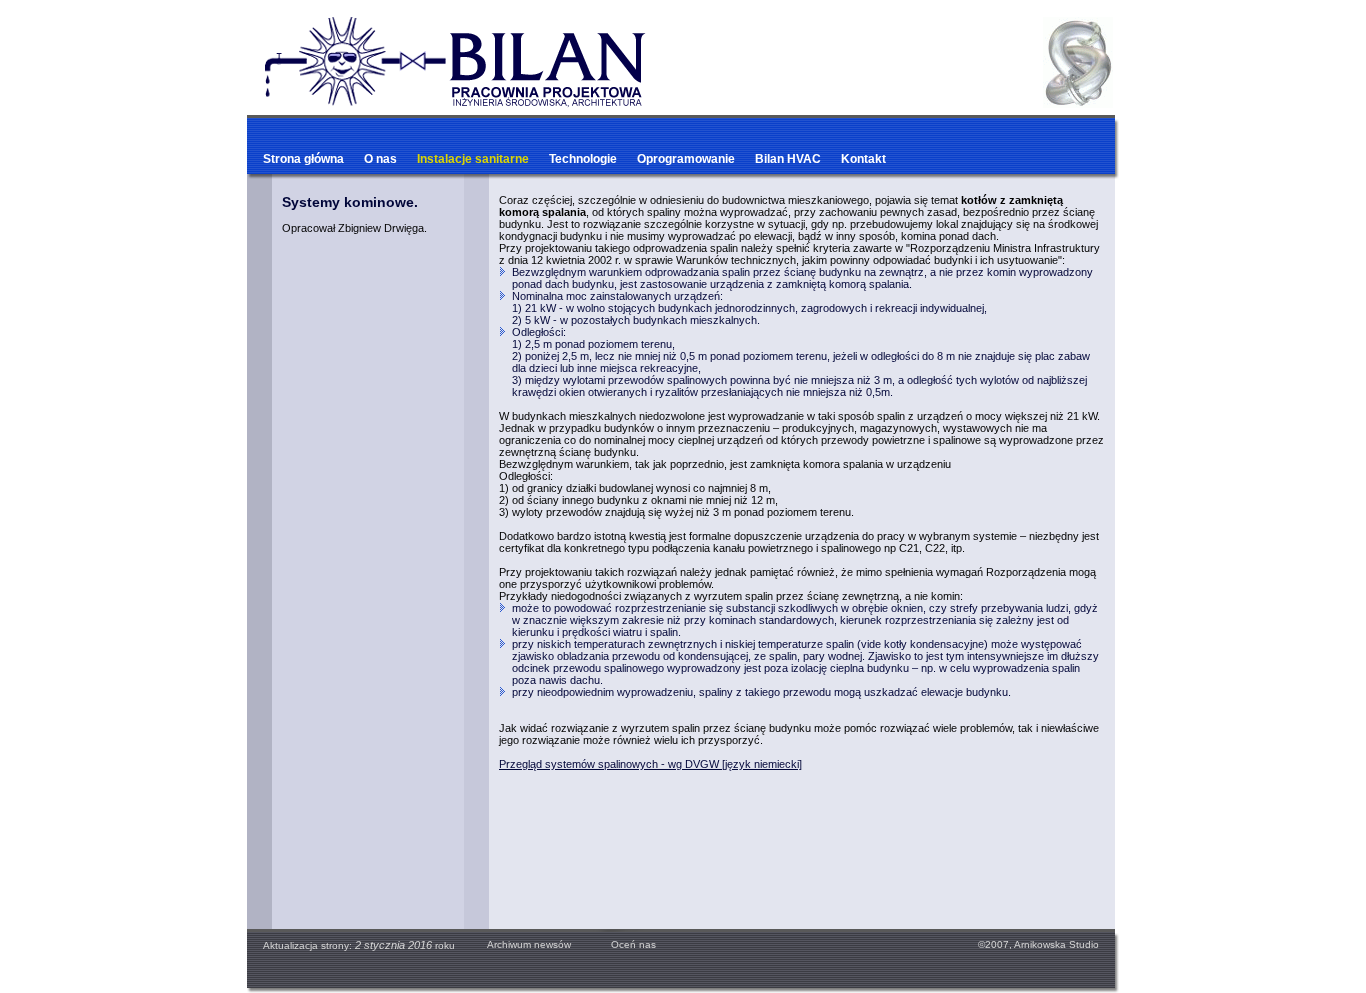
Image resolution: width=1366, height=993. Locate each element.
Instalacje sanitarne (473, 159)
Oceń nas (623, 944)
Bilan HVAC (788, 159)
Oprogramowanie (686, 159)
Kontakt (863, 159)
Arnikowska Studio (1056, 944)
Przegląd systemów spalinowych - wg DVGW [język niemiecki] (650, 764)
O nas (380, 159)
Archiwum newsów (529, 944)
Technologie (583, 159)
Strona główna (303, 159)
